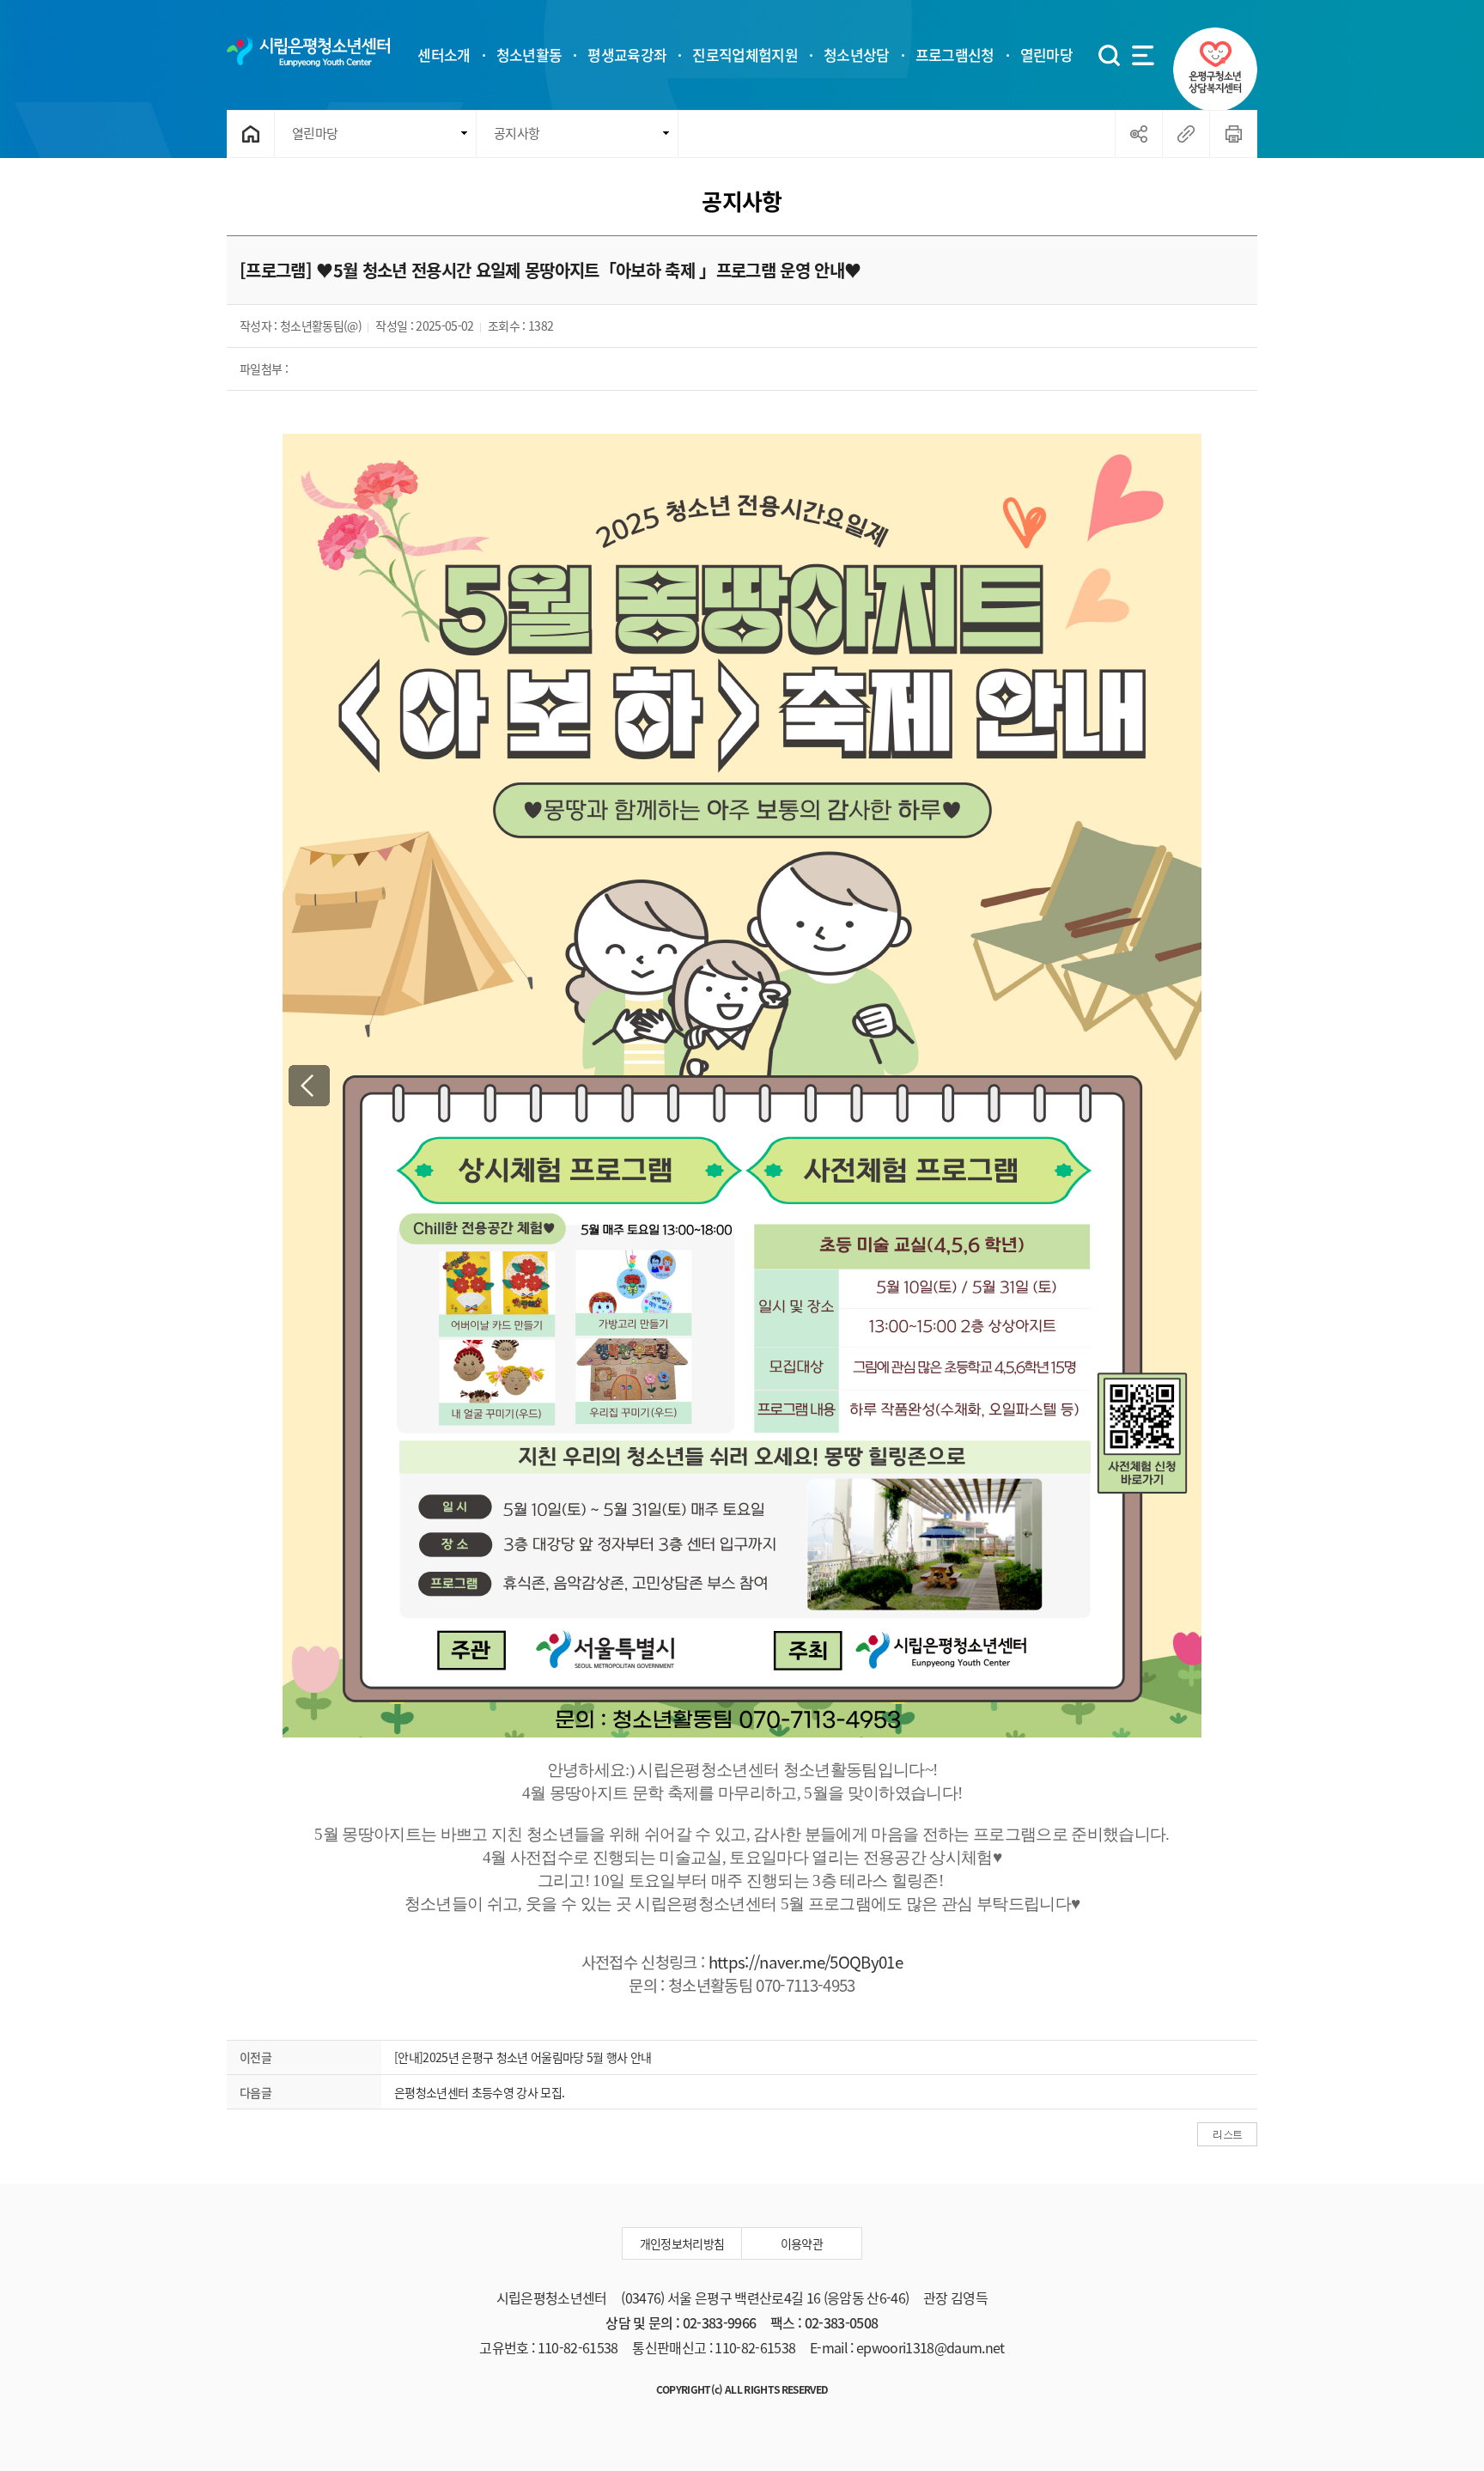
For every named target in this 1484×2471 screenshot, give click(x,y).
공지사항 (517, 133)
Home (251, 134)
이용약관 (802, 2243)
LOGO (308, 52)
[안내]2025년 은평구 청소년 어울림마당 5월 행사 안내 (523, 2057)
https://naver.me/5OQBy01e (806, 1962)
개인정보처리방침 (682, 2243)
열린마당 (315, 133)
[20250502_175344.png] (742, 1086)
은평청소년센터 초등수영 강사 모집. (479, 2092)
